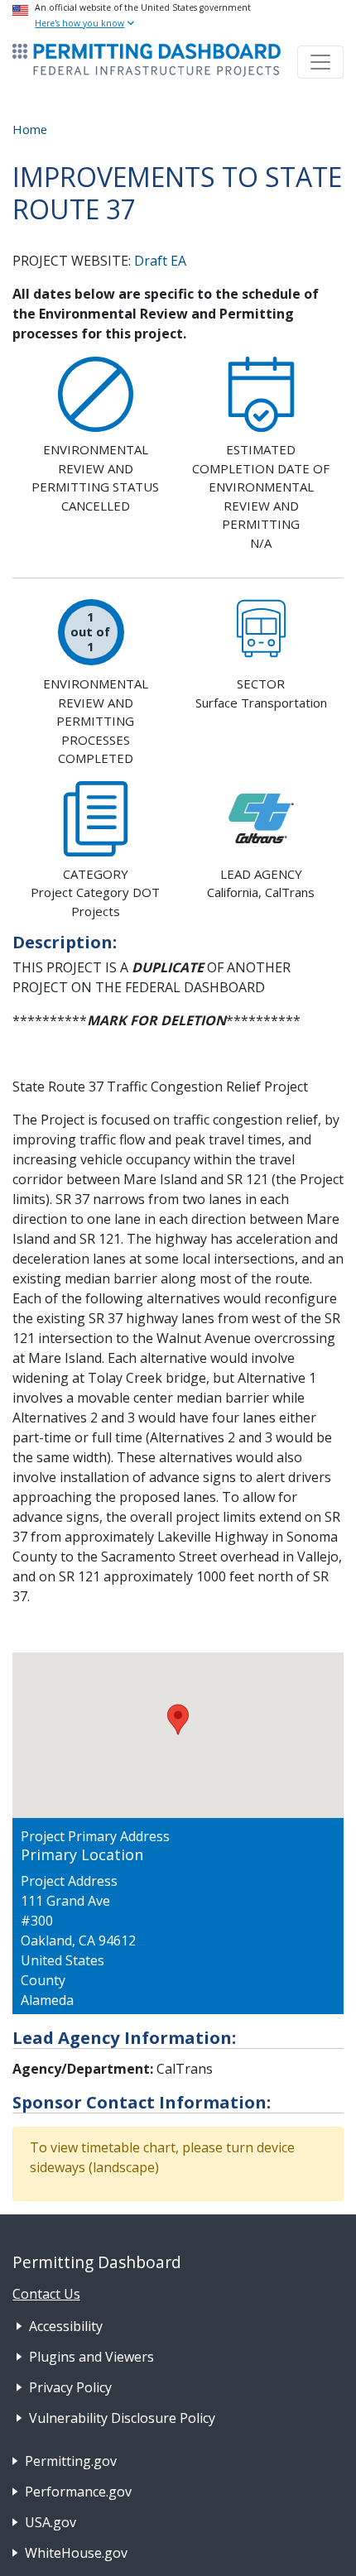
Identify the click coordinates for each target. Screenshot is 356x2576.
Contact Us (46, 2294)
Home (30, 129)
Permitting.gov (71, 2461)
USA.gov (51, 2522)
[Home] (147, 60)
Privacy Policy (70, 2387)
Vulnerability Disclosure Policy (122, 2418)
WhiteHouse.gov (76, 2553)
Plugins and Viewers (91, 2357)
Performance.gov (78, 2492)
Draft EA (160, 261)
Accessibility (66, 2326)
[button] (178, 1720)
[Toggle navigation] (320, 62)
